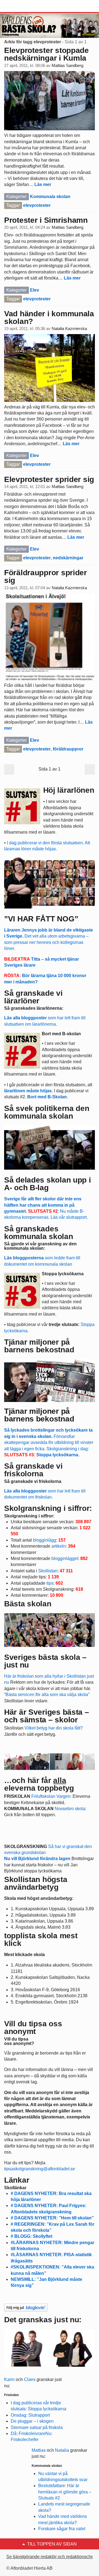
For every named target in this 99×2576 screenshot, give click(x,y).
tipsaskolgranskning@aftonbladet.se (40, 2169)
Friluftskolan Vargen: (51, 1796)
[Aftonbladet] (25, 6)
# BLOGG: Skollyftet (31, 2236)
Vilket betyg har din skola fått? (54, 1728)
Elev (35, 290)
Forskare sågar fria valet (62, 2529)
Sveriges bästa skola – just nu (45, 1661)
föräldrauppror (68, 749)
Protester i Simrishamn (46, 220)
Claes (30, 2379)
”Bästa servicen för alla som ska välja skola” (47, 1695)
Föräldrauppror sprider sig (46, 576)
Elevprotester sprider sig (49, 479)
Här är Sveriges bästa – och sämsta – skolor (47, 1716)
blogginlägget (65, 1558)
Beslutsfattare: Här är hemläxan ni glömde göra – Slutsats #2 (65, 2492)
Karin (9, 2379)
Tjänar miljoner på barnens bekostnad (39, 1415)
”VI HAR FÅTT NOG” (41, 919)
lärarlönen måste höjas (28, 1091)
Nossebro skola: (71, 1809)
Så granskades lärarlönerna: (34, 1008)
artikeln (59, 1546)
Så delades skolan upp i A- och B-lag (48, 1184)
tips (50, 1583)
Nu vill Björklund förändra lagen (37, 1859)
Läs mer (43, 184)
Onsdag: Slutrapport (30, 2415)
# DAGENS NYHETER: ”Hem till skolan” (52, 2218)
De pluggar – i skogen (32, 2421)
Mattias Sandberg (68, 66)
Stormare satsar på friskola (37, 2427)
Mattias (39, 2450)
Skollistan (48, 1571)
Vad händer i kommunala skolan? (49, 318)
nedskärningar (68, 558)
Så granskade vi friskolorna (33, 1481)
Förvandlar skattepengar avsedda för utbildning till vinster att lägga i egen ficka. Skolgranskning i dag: (49, 1442)
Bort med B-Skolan (47, 1097)
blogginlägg (45, 1540)
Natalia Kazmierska (69, 329)
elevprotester (37, 205)
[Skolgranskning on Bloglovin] (26, 2307)
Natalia (62, 2450)
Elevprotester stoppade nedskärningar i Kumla (46, 54)
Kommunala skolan (50, 197)
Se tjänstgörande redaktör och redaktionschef (50, 2557)
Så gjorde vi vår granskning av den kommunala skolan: (40, 1246)
